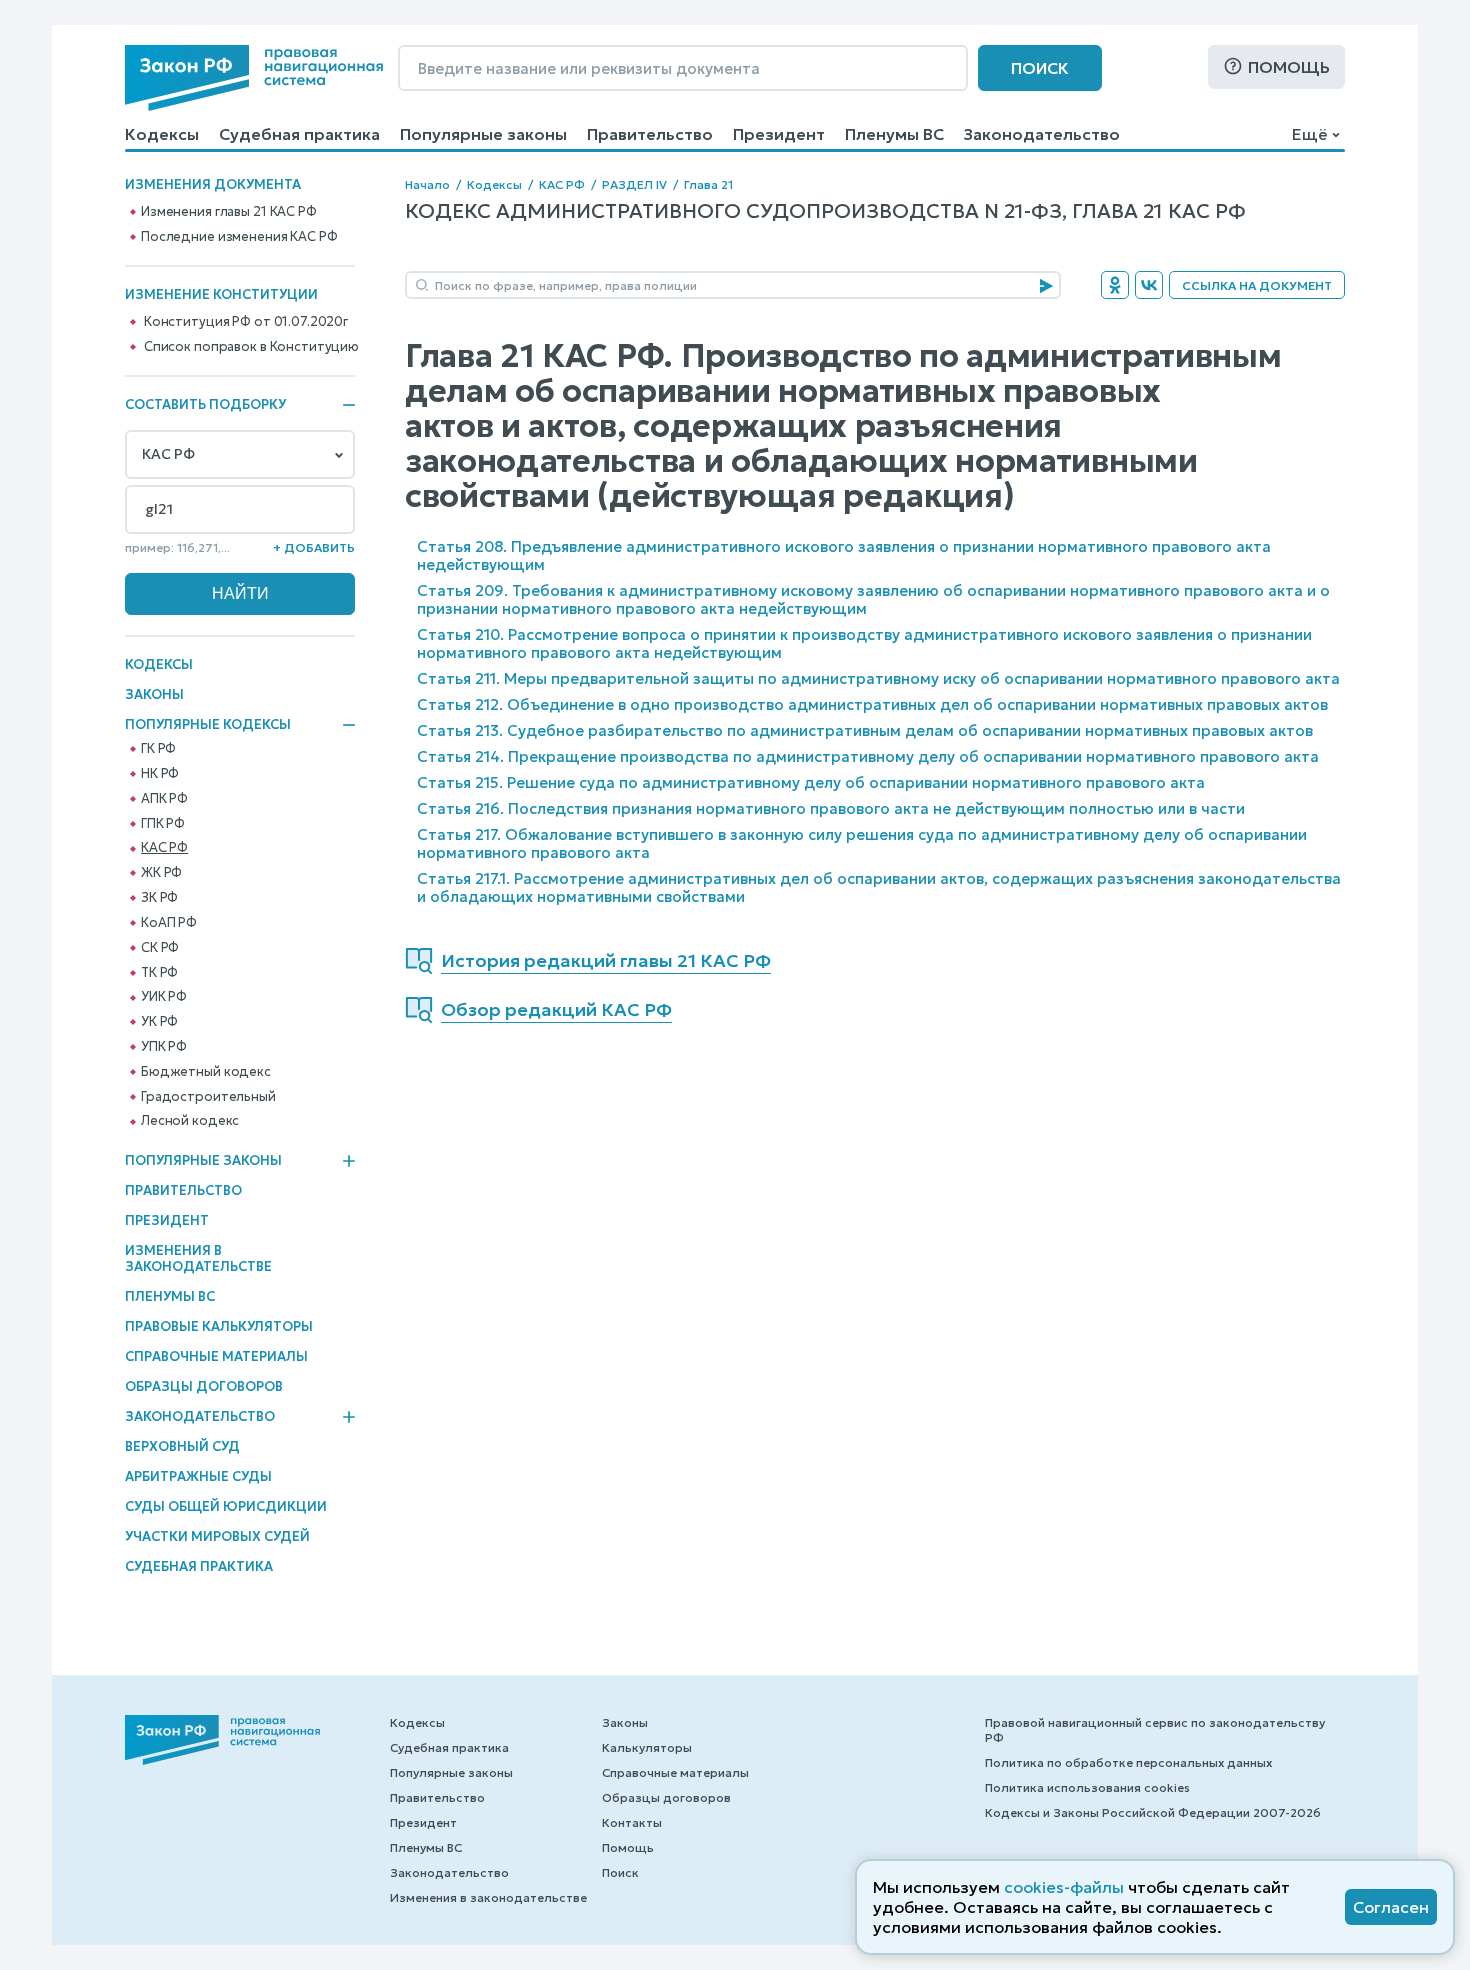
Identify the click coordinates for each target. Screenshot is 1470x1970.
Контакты (632, 1822)
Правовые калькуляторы (219, 1326)
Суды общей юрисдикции (226, 1506)
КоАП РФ (169, 923)
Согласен (1391, 1907)
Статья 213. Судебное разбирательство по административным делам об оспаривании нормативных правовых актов (865, 730)
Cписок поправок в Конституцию (251, 347)
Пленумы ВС (894, 134)
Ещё (1309, 134)
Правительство (650, 134)
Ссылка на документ (1257, 285)
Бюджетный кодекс (206, 1072)
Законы (154, 694)
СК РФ (160, 948)
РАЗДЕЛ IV (634, 184)
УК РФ (159, 1022)
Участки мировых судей (217, 1536)
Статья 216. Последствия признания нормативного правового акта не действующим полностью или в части (831, 808)
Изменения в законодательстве (198, 1258)
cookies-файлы (1064, 1887)
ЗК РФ (159, 898)
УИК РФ (164, 997)
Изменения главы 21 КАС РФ (229, 212)
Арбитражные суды (198, 1476)
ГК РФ (158, 749)
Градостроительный (208, 1097)
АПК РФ (164, 799)
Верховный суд (182, 1446)
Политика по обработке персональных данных (1128, 1762)
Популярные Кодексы (208, 725)
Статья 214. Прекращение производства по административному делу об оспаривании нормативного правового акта (868, 756)
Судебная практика (299, 134)
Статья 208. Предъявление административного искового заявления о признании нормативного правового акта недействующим (844, 555)
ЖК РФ (161, 873)
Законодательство (1042, 134)
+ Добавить (314, 547)
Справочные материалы (216, 1356)
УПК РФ (164, 1047)
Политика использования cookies (1087, 1787)
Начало (427, 184)
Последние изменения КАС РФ (239, 237)
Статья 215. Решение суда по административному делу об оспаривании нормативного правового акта (811, 782)
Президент (779, 134)
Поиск (1040, 68)
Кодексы (162, 134)
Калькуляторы (647, 1747)
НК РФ (160, 774)
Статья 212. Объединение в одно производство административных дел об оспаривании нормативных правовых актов (872, 704)
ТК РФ (159, 973)
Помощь (1289, 67)
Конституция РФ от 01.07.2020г (246, 322)
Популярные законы (483, 134)
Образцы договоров (204, 1386)
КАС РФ (164, 848)
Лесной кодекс (190, 1121)
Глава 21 (708, 184)
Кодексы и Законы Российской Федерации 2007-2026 (1153, 1812)
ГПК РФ (163, 824)
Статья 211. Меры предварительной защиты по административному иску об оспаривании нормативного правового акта (878, 678)
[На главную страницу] (254, 78)
